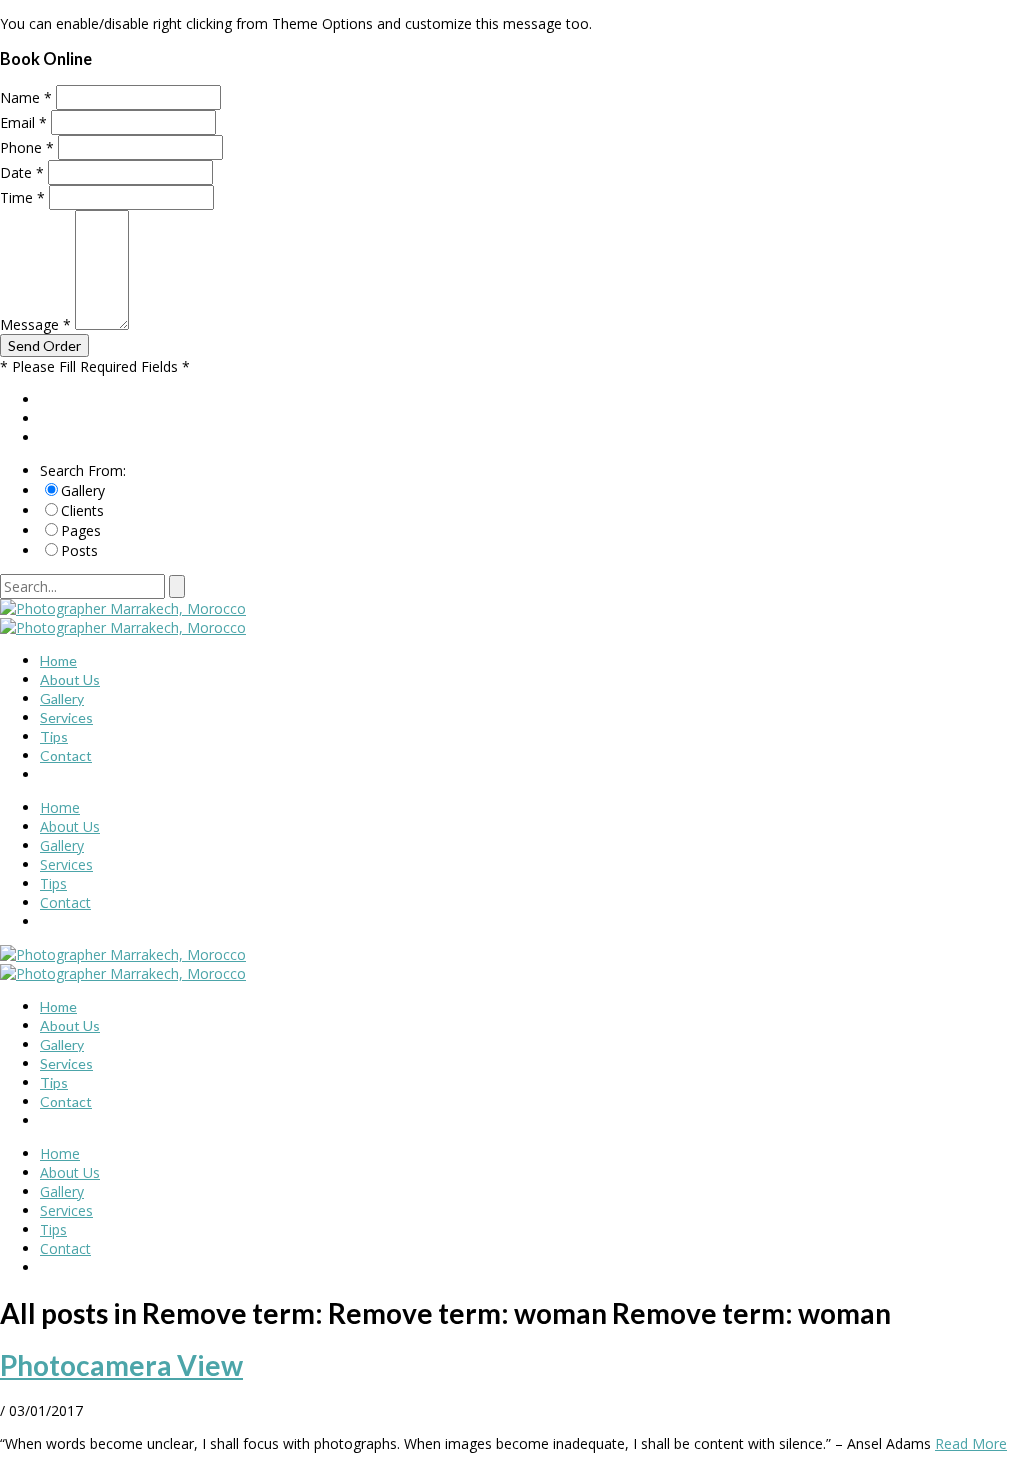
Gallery (83, 490)
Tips (54, 736)
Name (26, 97)
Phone (27, 147)
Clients (82, 510)
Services (66, 717)
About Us (70, 679)
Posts (79, 550)
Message (35, 324)
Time (22, 197)
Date (22, 172)
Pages (81, 530)
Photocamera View (121, 1365)
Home (58, 660)
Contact (66, 755)
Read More (971, 1443)
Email (23, 122)
